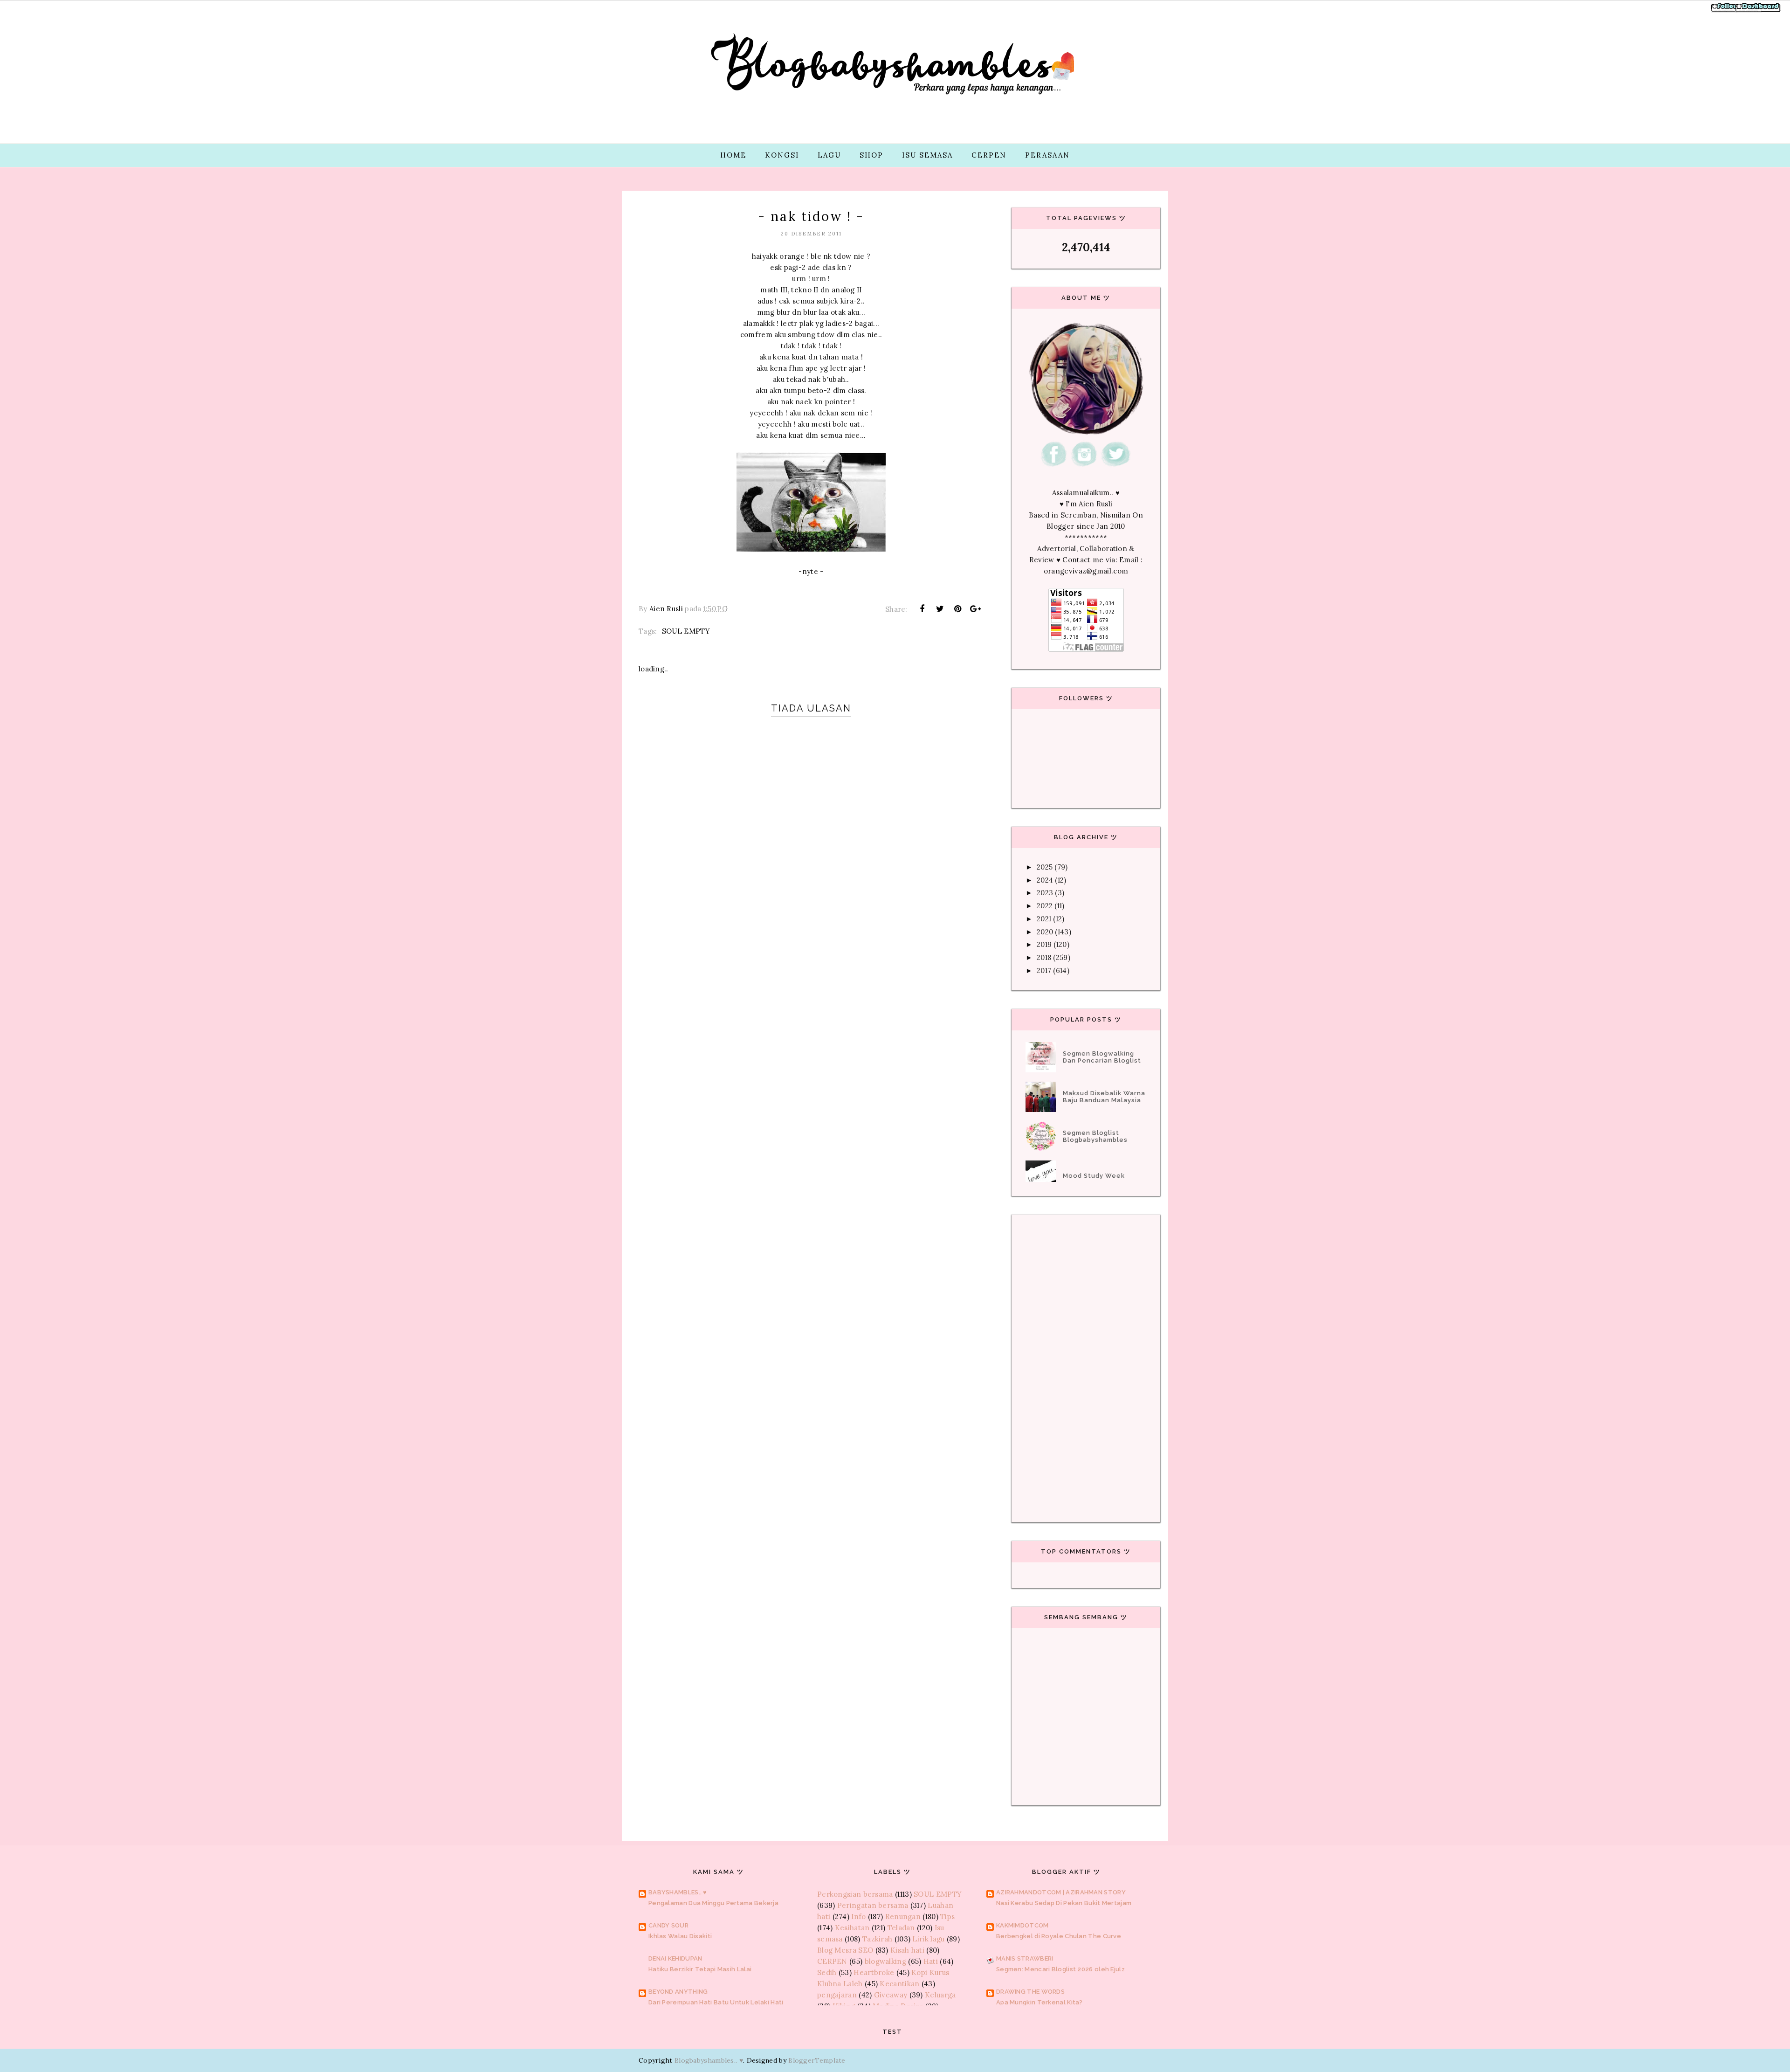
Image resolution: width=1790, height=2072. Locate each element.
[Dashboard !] (1758, 11)
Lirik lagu (928, 1939)
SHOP (871, 155)
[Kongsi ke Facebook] (922, 609)
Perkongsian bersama (855, 1894)
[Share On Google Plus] (976, 609)
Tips (947, 1917)
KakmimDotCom (1022, 1925)
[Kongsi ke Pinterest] (958, 609)
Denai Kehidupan (675, 1958)
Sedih (827, 1972)
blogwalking (885, 1961)
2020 (1045, 932)
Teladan (901, 1928)
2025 (1045, 867)
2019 (1044, 944)
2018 (1044, 957)
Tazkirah (877, 1939)
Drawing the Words (1030, 1992)
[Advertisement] (811, 1034)
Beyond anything (678, 1992)
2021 (1044, 919)
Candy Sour (668, 1925)
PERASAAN (1047, 155)
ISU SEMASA (927, 155)
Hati (931, 1961)
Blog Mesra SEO (845, 1950)
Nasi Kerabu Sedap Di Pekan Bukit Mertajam (1064, 1903)
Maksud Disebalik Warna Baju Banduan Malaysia (1104, 1097)
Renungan (903, 1917)
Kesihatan (852, 1928)
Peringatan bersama (873, 1905)
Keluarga (940, 1995)
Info (858, 1917)
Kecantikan (899, 1984)
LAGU (829, 155)
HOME (733, 155)
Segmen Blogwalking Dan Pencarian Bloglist (1102, 1057)
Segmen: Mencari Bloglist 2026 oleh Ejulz (1060, 1969)
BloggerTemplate (817, 2060)
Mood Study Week (1094, 1176)
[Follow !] (1726, 11)
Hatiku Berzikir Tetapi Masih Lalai (700, 1969)
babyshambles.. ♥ (678, 1892)
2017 (1044, 970)
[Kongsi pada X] (940, 609)
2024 (1045, 880)
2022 (1045, 906)
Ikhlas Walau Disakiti (680, 1936)
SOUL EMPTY (686, 631)
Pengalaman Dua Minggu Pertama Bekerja (713, 1903)
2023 (1045, 893)
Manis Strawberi (1025, 1958)
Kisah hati (907, 1950)
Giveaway (891, 1995)
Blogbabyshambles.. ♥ (709, 2060)
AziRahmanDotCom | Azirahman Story (1061, 1892)
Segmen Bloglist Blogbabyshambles (1095, 1136)
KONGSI (782, 155)
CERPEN (989, 155)
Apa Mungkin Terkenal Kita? (1040, 2002)
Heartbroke (874, 1972)
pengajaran (837, 1995)
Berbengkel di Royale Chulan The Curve (1059, 1936)
